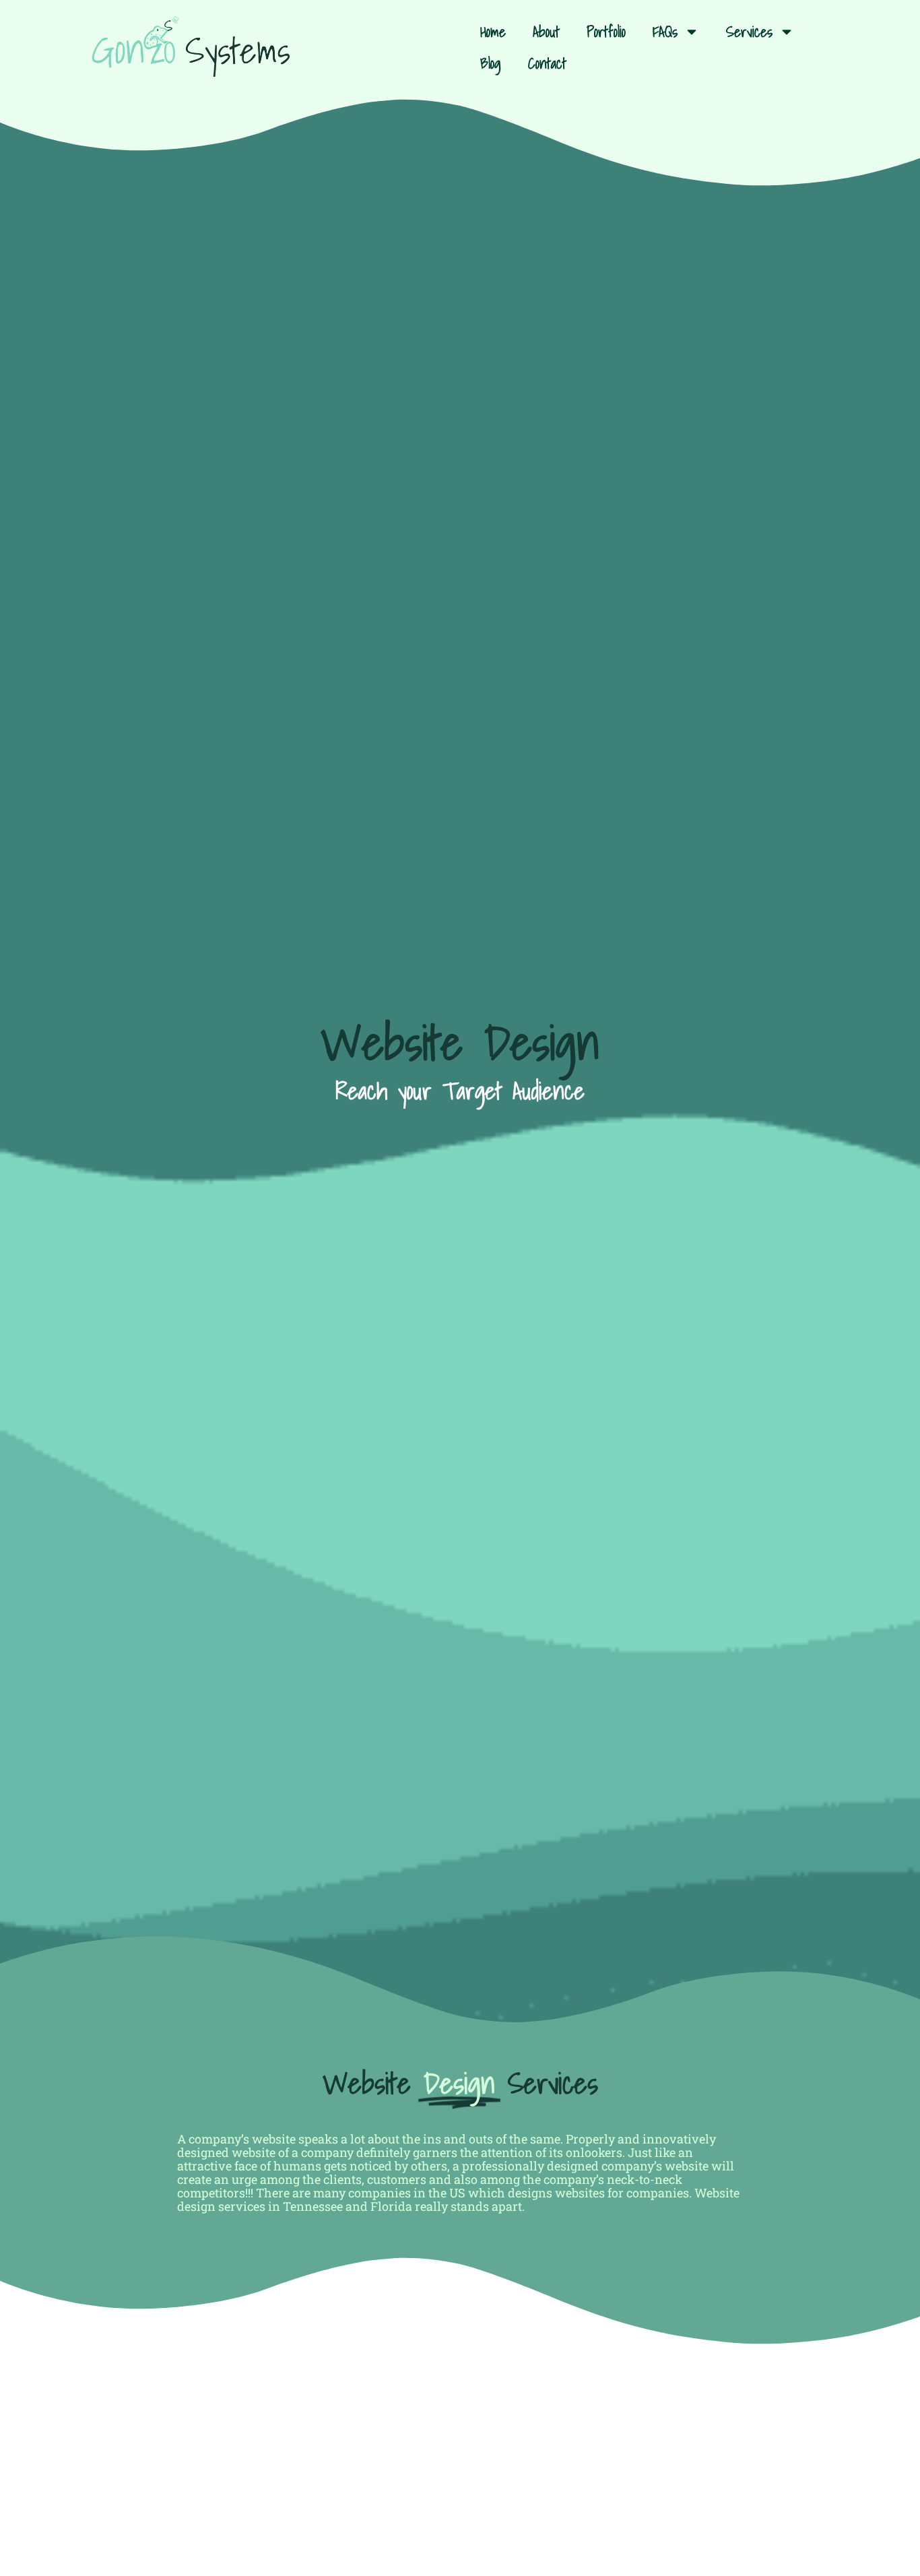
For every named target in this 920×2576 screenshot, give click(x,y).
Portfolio (606, 31)
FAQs (665, 31)
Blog (491, 63)
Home (493, 31)
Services (749, 31)
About (546, 31)
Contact (547, 63)
